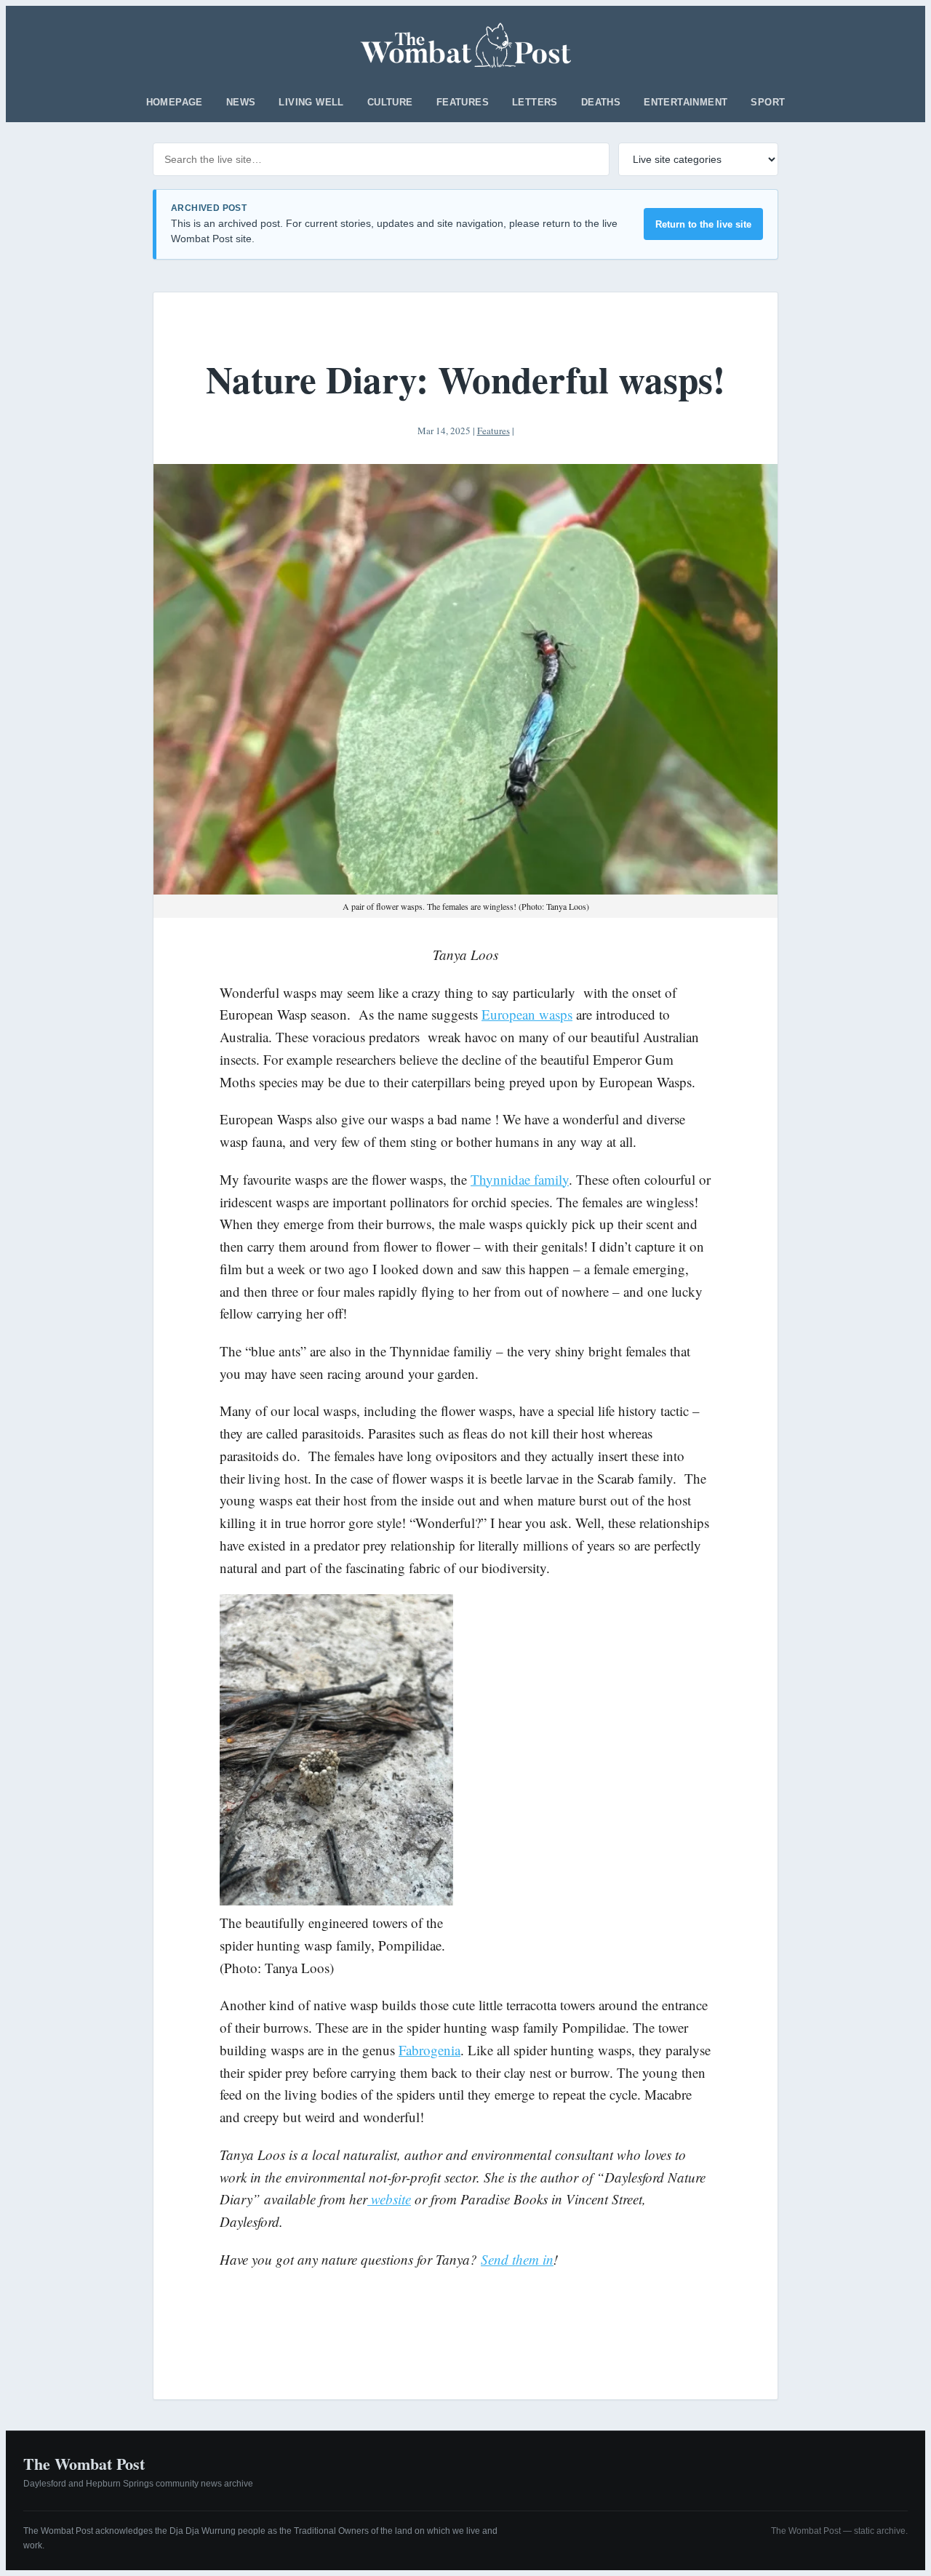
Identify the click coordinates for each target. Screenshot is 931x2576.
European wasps (527, 1014)
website (389, 2199)
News (241, 102)
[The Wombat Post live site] (466, 45)
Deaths (601, 102)
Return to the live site (703, 224)
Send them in (517, 2259)
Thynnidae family (520, 1179)
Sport (768, 102)
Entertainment (686, 102)
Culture (390, 102)
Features (463, 102)
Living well (311, 102)
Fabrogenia (429, 2050)
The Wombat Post (84, 2464)
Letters (535, 102)
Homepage (175, 102)
